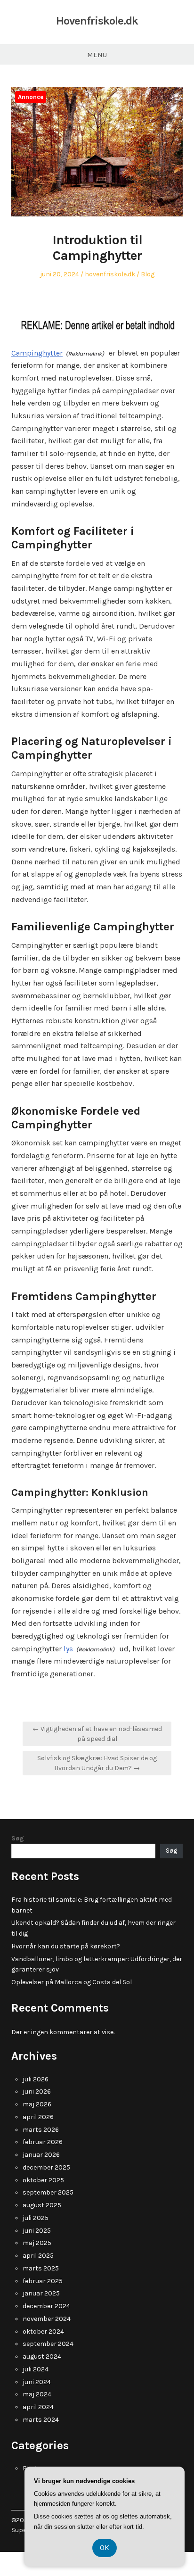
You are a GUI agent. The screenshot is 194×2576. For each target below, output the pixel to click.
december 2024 (46, 2306)
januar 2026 (41, 2155)
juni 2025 (37, 2231)
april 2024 (38, 2407)
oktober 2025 (43, 2180)
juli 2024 (36, 2369)
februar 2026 (43, 2142)
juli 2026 (36, 2079)
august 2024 (42, 2357)
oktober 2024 (43, 2332)
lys (68, 1649)
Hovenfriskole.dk (97, 21)
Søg (18, 1838)
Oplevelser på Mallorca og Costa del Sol (72, 1982)
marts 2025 (41, 2268)
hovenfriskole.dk (110, 274)
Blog (148, 274)
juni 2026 (37, 2091)
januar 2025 (41, 2293)
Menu (97, 55)
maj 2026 (37, 2104)
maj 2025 (37, 2243)
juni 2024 (37, 2382)
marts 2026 (41, 2130)
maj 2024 (37, 2394)
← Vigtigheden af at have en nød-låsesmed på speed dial (97, 1734)
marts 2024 (41, 2420)
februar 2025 (43, 2281)
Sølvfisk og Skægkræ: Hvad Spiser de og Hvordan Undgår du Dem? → (97, 1763)
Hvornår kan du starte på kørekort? (66, 1946)
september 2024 (48, 2344)
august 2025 (42, 2205)
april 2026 (38, 2117)
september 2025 (48, 2192)
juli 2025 (36, 2218)
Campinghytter (37, 353)
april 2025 (38, 2256)
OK (105, 2547)
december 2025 (46, 2167)
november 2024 (47, 2319)
